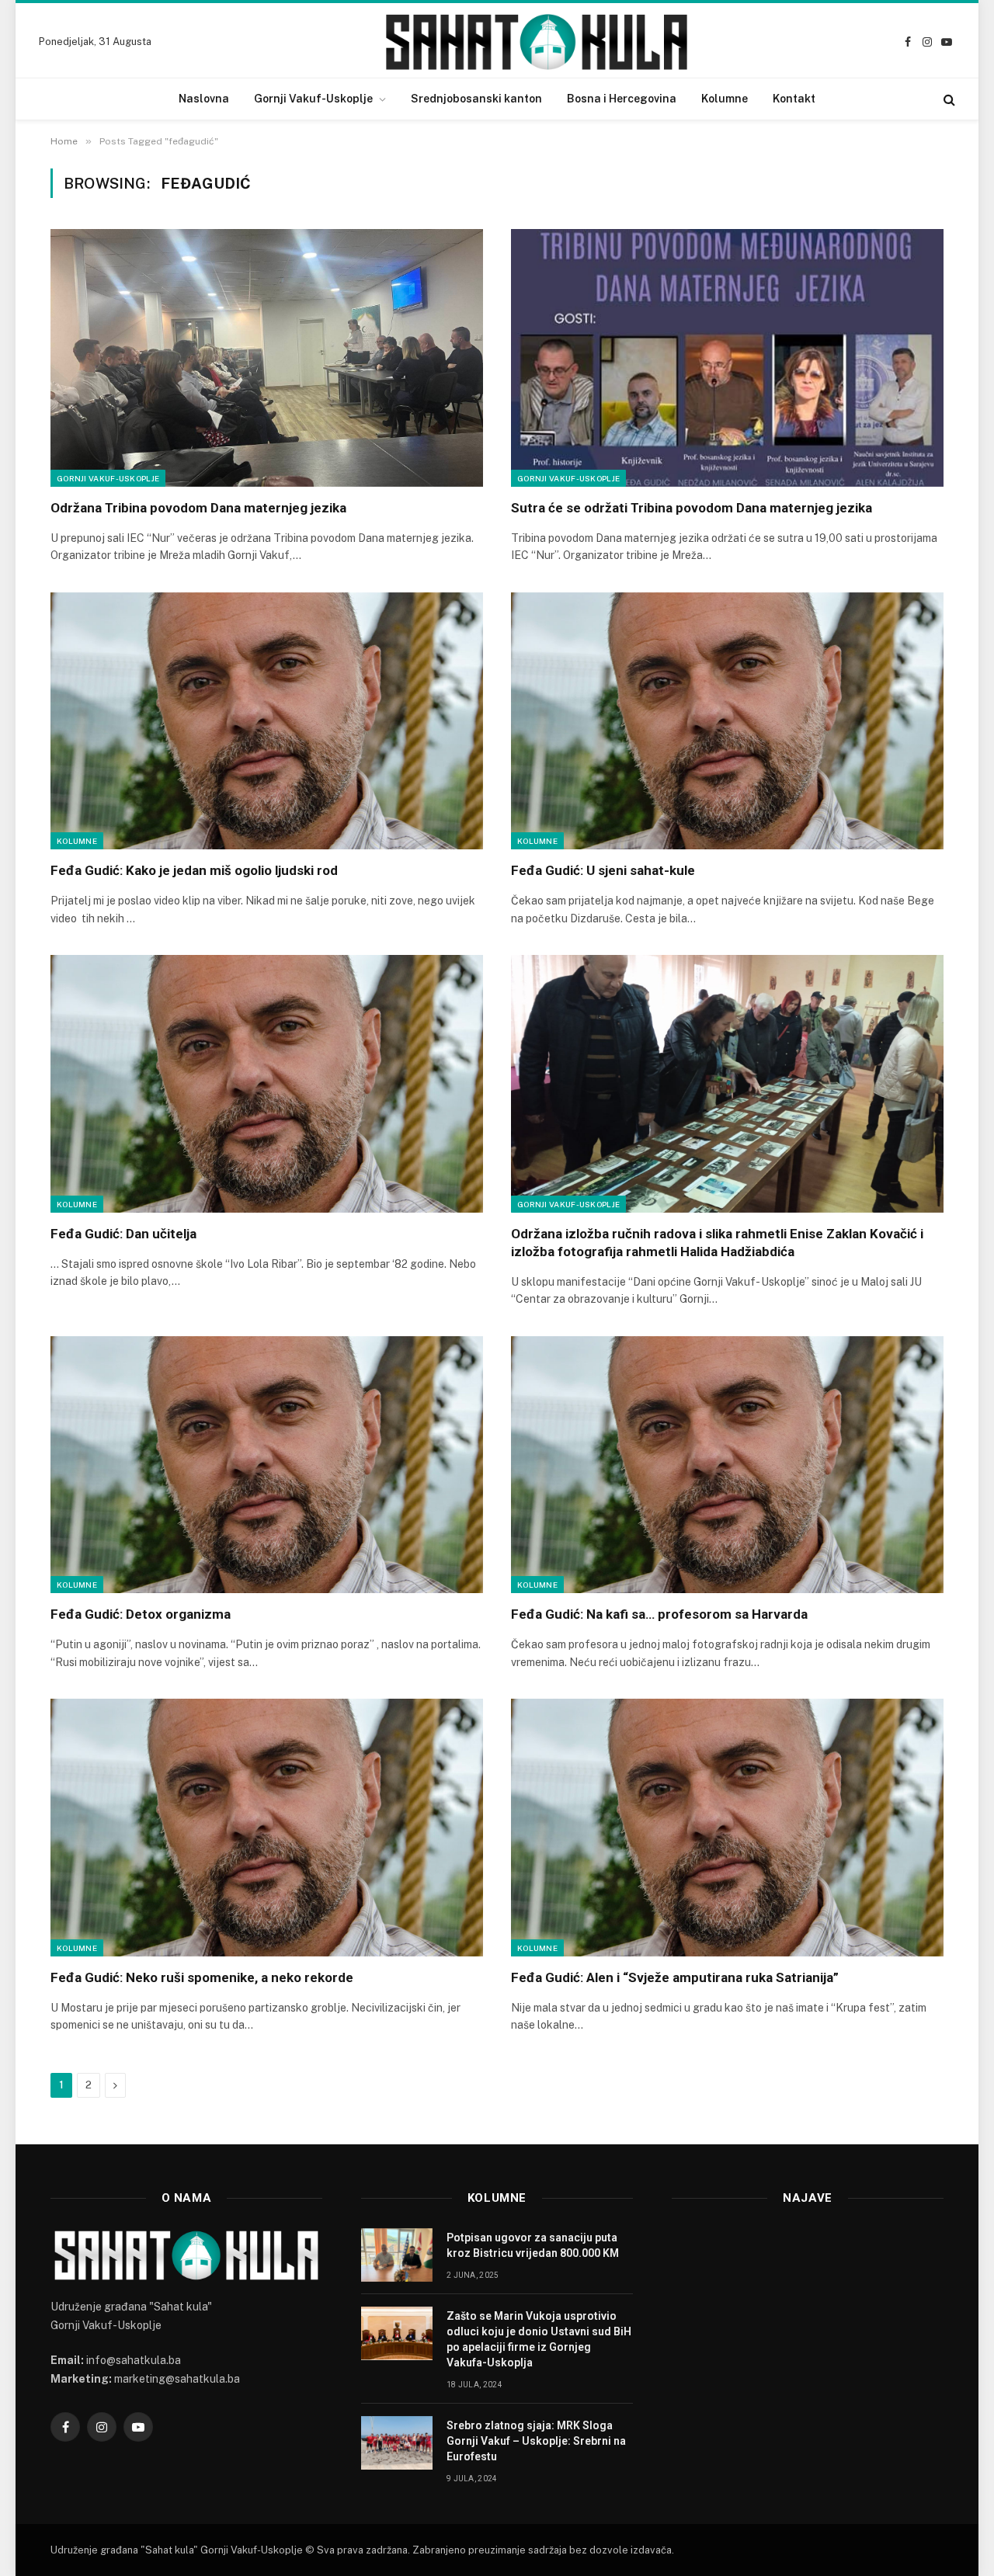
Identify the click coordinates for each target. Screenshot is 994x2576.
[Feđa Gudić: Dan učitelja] (267, 1084)
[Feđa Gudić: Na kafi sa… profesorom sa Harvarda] (727, 1465)
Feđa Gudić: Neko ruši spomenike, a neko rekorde (202, 1977)
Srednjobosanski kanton (476, 99)
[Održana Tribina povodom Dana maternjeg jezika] (267, 358)
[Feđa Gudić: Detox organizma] (267, 1465)
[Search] (948, 99)
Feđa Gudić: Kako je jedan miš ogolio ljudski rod (194, 870)
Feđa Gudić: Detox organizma (141, 1614)
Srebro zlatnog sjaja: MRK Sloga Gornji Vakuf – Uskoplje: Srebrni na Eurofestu (536, 2441)
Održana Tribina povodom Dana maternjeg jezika (198, 508)
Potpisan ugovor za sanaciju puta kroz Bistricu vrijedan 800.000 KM (533, 2245)
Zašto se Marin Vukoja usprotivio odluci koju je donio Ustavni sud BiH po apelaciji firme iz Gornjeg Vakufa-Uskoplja (539, 2339)
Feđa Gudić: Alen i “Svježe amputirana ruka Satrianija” (675, 1977)
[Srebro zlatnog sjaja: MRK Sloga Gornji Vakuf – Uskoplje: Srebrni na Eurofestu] (397, 2443)
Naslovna (204, 99)
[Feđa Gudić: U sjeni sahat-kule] (727, 721)
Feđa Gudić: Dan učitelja (123, 1234)
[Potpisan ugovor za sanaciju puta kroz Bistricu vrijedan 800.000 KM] (397, 2255)
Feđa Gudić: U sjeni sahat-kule (603, 870)
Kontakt (794, 99)
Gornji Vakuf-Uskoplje (313, 99)
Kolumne (725, 99)
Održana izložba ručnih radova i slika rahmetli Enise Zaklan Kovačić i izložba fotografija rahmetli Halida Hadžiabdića (717, 1243)
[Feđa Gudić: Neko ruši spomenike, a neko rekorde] (267, 1828)
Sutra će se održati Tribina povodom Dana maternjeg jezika (692, 508)
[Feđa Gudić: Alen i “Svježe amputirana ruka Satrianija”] (727, 1828)
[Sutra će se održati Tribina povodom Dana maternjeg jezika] (727, 358)
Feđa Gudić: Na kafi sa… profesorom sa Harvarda (661, 1614)
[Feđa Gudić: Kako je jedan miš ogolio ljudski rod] (267, 721)
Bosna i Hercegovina (622, 99)
